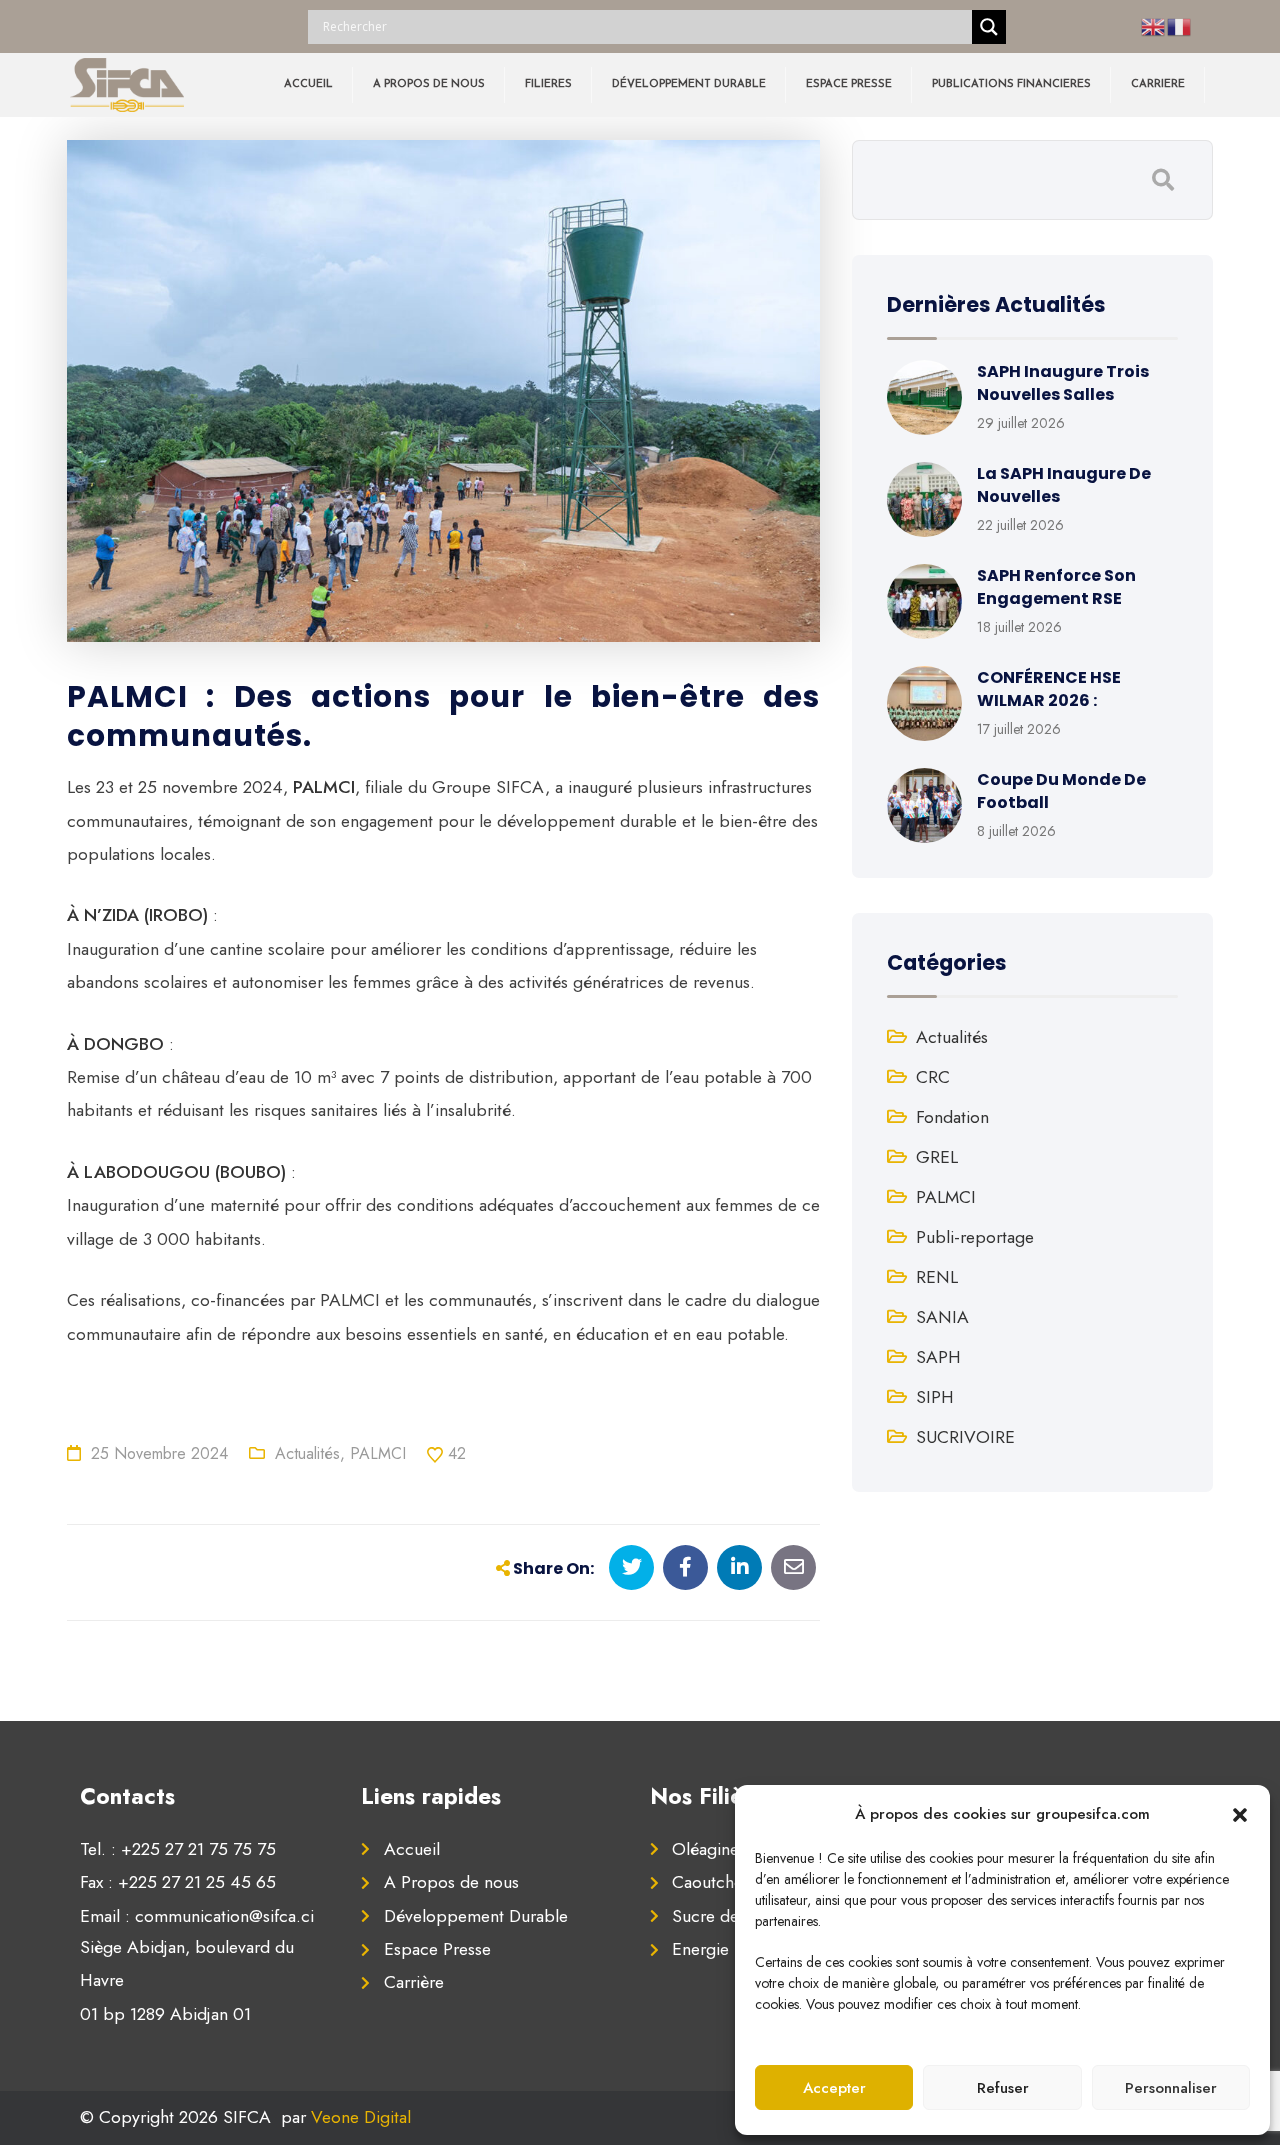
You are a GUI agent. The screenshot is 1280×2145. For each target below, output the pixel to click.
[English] (1154, 26)
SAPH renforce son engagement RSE (1056, 586)
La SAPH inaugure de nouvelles (1064, 484)
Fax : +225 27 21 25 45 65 (178, 1882)
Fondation (952, 1117)
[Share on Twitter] (631, 1567)
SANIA (942, 1317)
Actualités (307, 1453)
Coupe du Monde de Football (1061, 790)
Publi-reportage (975, 1237)
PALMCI (378, 1453)
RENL (937, 1277)
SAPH (938, 1357)
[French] (1180, 26)
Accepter (834, 2088)
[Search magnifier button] (989, 27)
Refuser (1003, 2088)
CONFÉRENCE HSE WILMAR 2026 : (1049, 688)
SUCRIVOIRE (965, 1437)
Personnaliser (1171, 2088)
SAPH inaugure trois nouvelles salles (1063, 382)
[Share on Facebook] (685, 1567)
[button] (1240, 1814)
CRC (933, 1077)
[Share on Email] (793, 1567)
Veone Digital (361, 2117)
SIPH (935, 1397)
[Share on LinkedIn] (739, 1567)
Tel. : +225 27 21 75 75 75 (178, 1849)
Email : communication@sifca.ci (197, 1916)
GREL (937, 1157)
